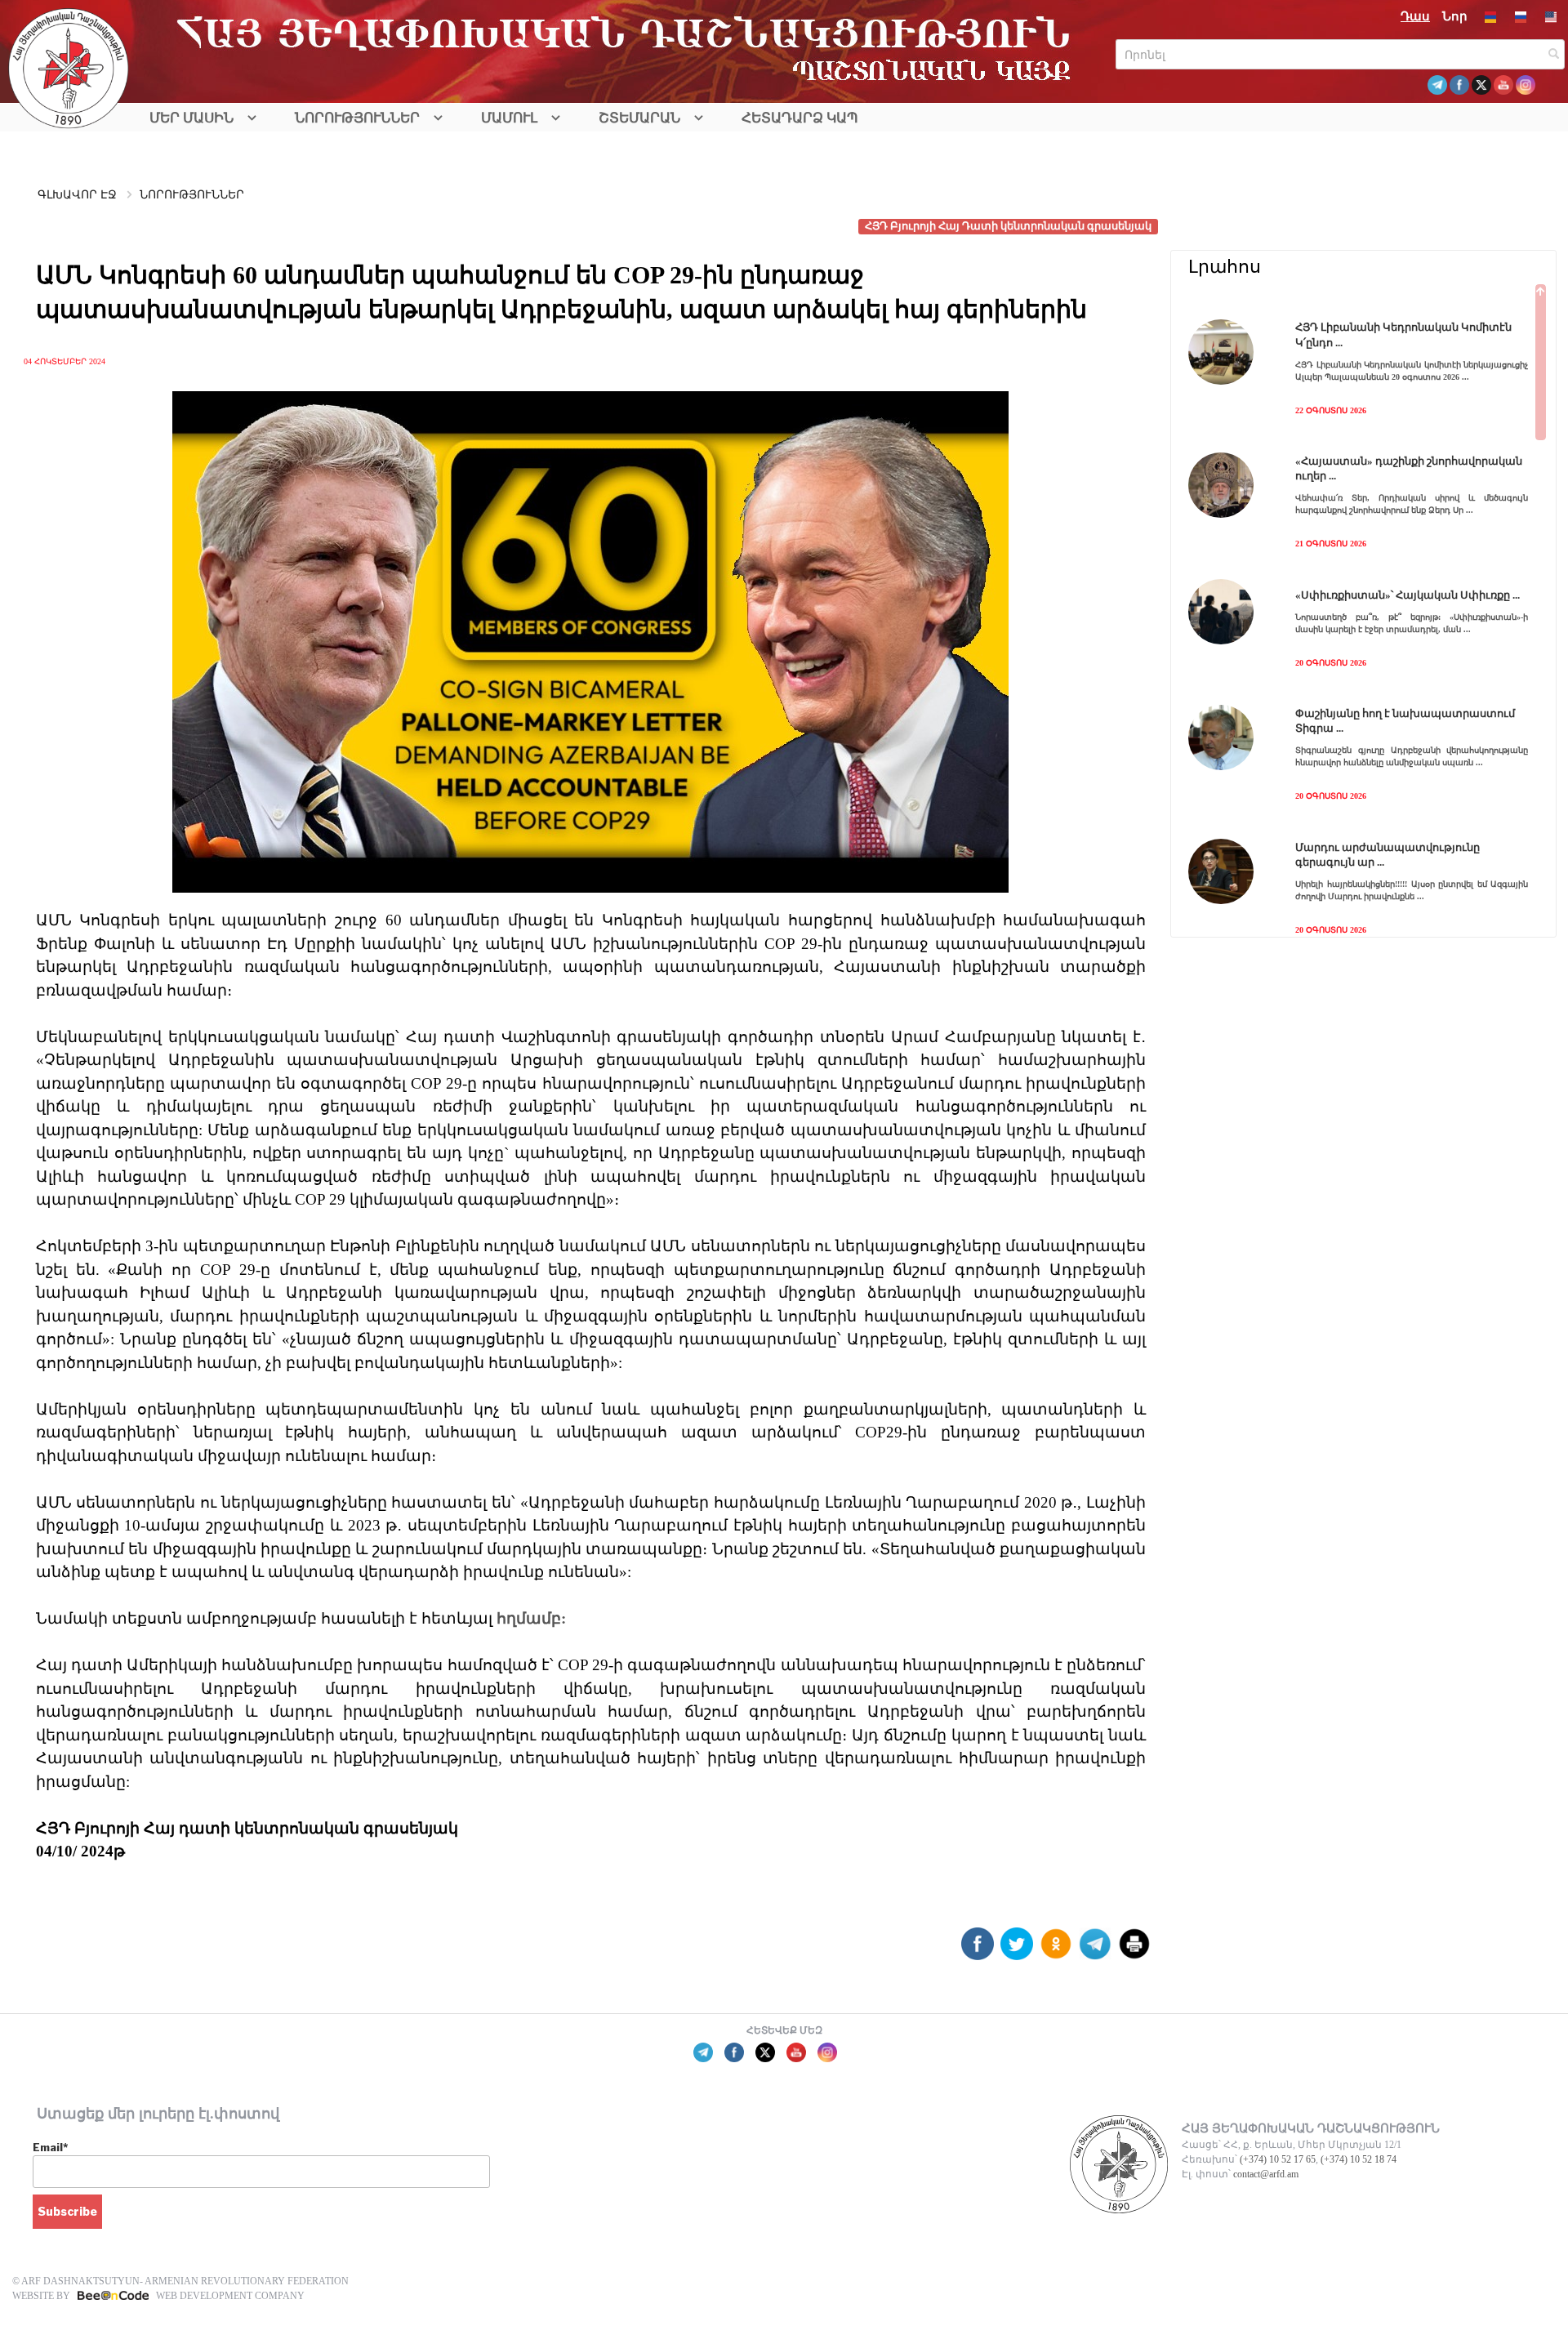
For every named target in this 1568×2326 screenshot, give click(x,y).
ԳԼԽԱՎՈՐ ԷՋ (77, 195)
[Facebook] (978, 1950)
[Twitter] (1017, 1950)
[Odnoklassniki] (1056, 1950)
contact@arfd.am (1266, 2174)
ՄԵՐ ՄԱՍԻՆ (192, 118)
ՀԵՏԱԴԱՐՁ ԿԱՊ (800, 118)
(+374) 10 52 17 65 (1278, 2159)
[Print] (1134, 1950)
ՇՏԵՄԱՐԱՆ (639, 118)
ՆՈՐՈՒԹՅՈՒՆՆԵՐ (357, 118)
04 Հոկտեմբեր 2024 (65, 361)
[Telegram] (1095, 1950)
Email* (50, 2147)
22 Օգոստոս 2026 (1331, 410)
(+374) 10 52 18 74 (1359, 2159)
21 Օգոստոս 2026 (1331, 544)
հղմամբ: (529, 1618)
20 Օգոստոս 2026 (1331, 663)
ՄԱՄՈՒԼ (509, 118)
